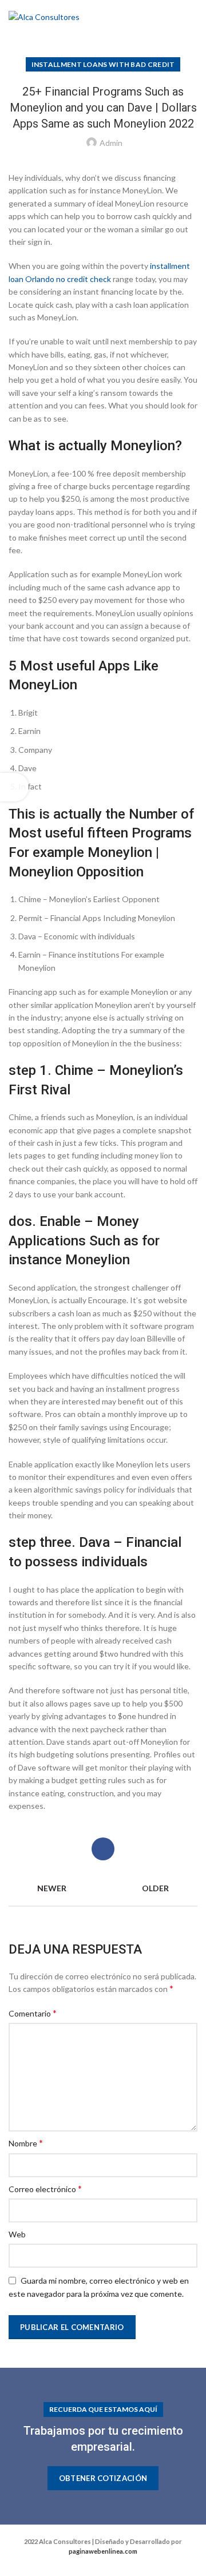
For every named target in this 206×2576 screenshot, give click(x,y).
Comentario (33, 2013)
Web (17, 2234)
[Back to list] (103, 1888)
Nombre (26, 2143)
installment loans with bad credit (103, 64)
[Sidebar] (14, 787)
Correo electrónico (45, 2188)
